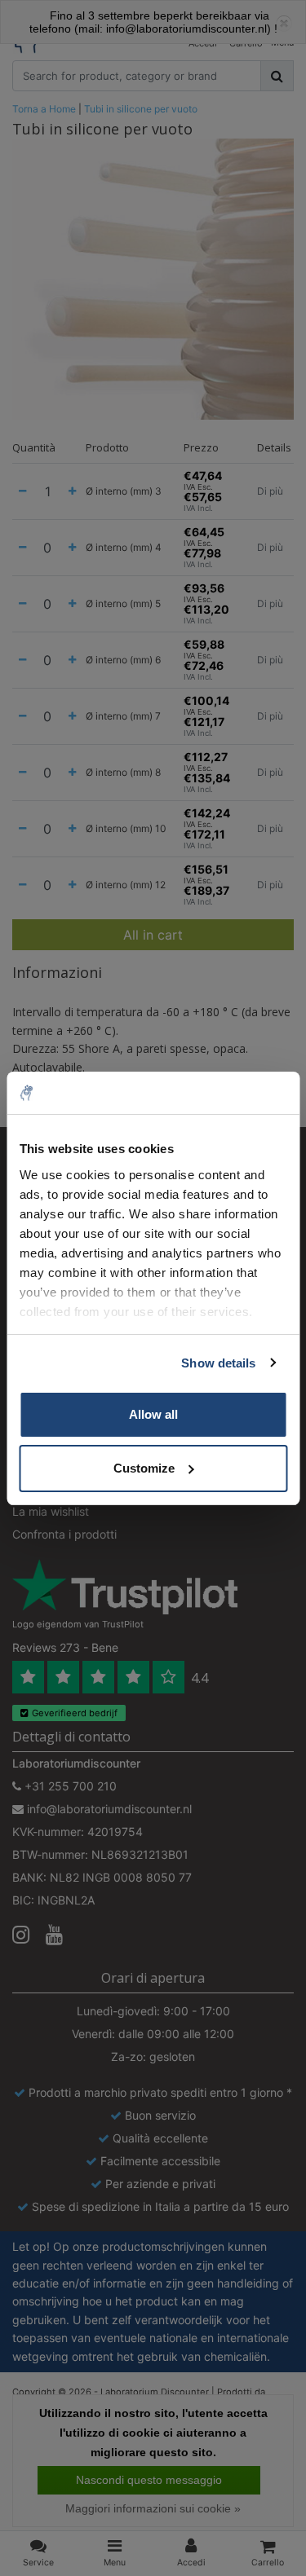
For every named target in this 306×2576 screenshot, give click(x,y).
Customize (144, 1468)
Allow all (153, 1414)
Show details (218, 1363)
